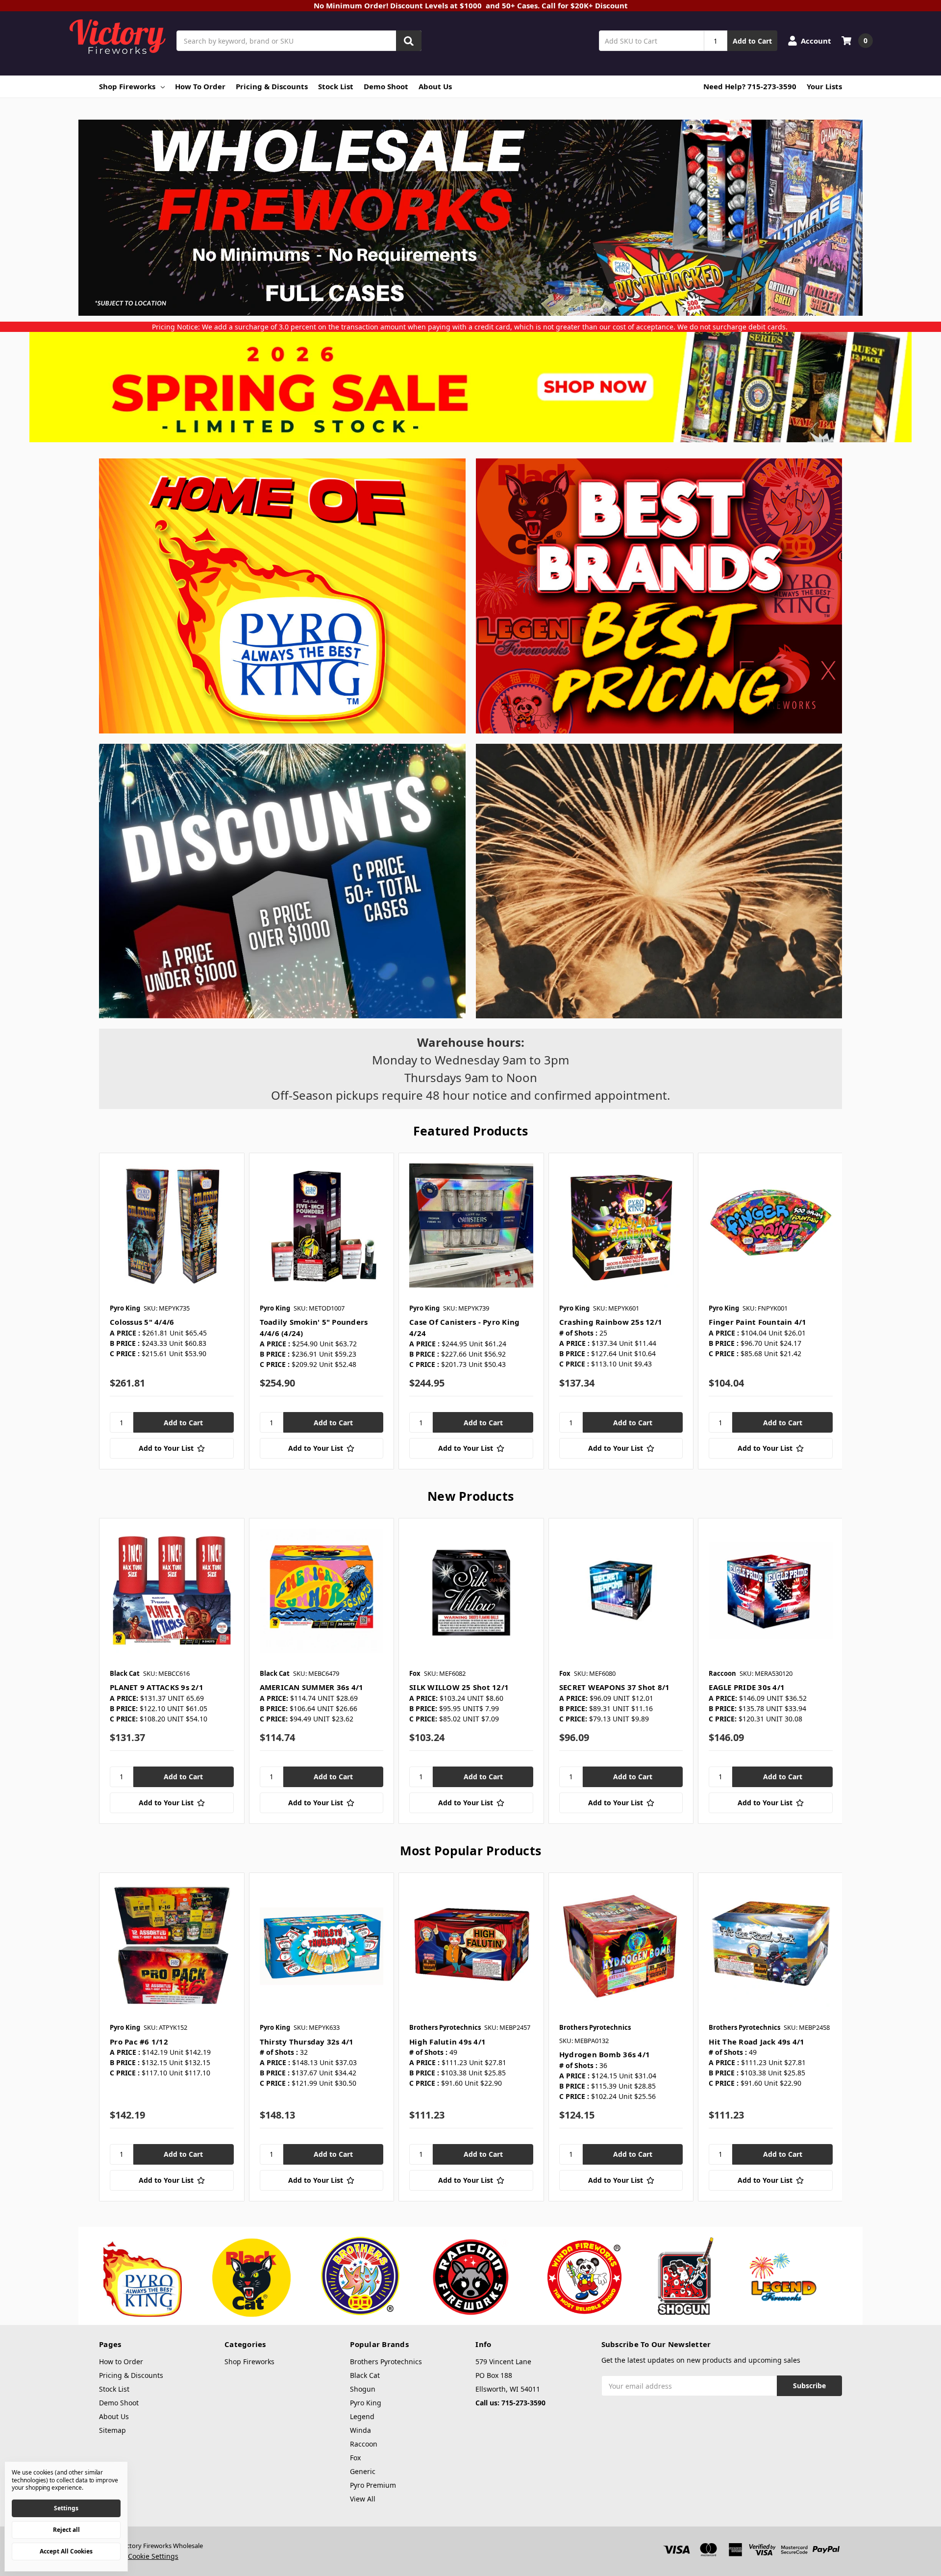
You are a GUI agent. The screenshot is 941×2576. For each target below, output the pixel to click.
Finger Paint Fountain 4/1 (757, 1322)
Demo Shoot (386, 86)
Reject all (66, 2530)
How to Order (200, 86)
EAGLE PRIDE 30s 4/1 (747, 1687)
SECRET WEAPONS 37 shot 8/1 (615, 1687)
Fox (355, 2458)
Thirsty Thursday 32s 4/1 (307, 2042)
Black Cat (365, 2375)
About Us (435, 86)
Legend (362, 2416)
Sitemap (112, 2430)
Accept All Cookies (66, 2551)
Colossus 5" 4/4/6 (142, 1322)
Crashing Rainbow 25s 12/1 (611, 1322)
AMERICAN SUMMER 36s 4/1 (312, 1687)
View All (363, 2499)
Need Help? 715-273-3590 (750, 86)
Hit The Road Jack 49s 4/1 (756, 2042)
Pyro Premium (373, 2485)
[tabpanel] (172, 1311)
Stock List (336, 86)
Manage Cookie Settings (139, 2556)
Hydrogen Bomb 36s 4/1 (605, 2054)
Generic (363, 2471)
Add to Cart (752, 41)
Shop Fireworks (127, 86)
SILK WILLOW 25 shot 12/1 (459, 1687)
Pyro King (366, 2403)
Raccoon (364, 2444)
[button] (471, 387)
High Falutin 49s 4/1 (447, 2042)
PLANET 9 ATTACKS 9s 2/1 (157, 1687)
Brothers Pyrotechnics (386, 2361)
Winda (360, 2430)
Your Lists (824, 86)
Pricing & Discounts (272, 86)
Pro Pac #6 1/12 (139, 2042)
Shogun (363, 2389)
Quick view (172, 1225)
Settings (66, 2508)
